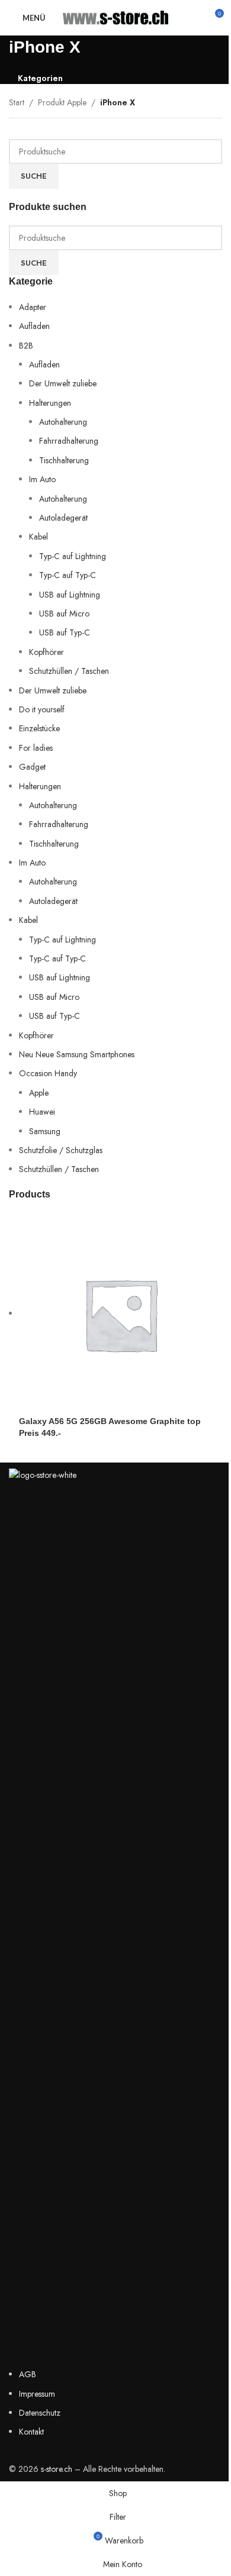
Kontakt (31, 2432)
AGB (28, 2374)
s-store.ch (57, 2469)
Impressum (37, 2394)
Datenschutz (40, 2413)
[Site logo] (116, 17)
